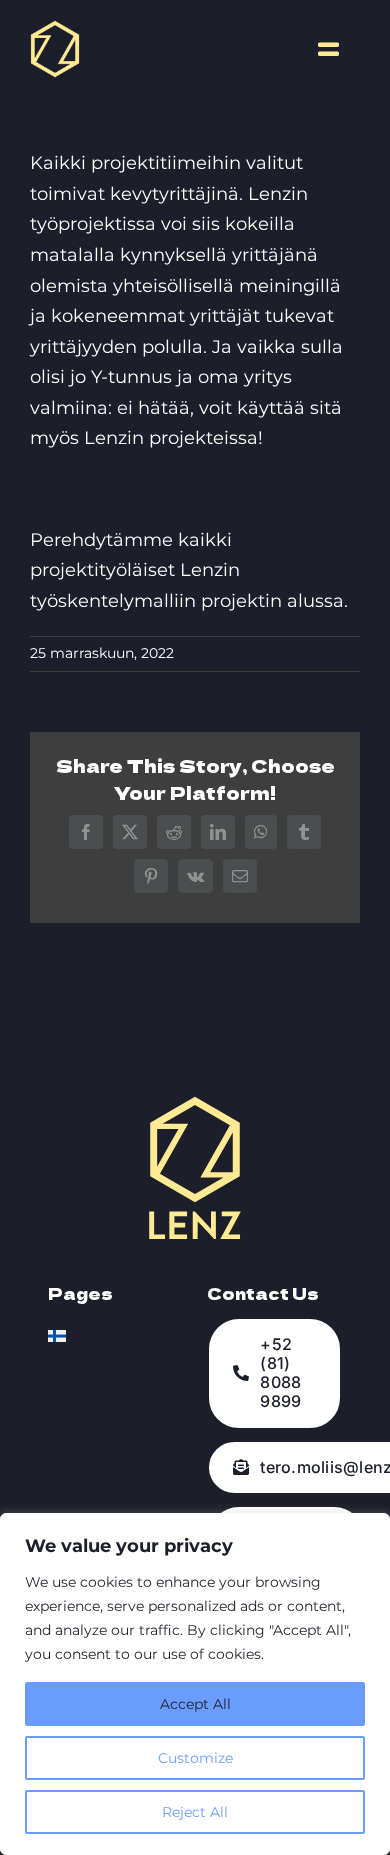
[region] (195, 1684)
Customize (195, 1758)
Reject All (195, 1812)
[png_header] (55, 29)
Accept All (195, 1704)
